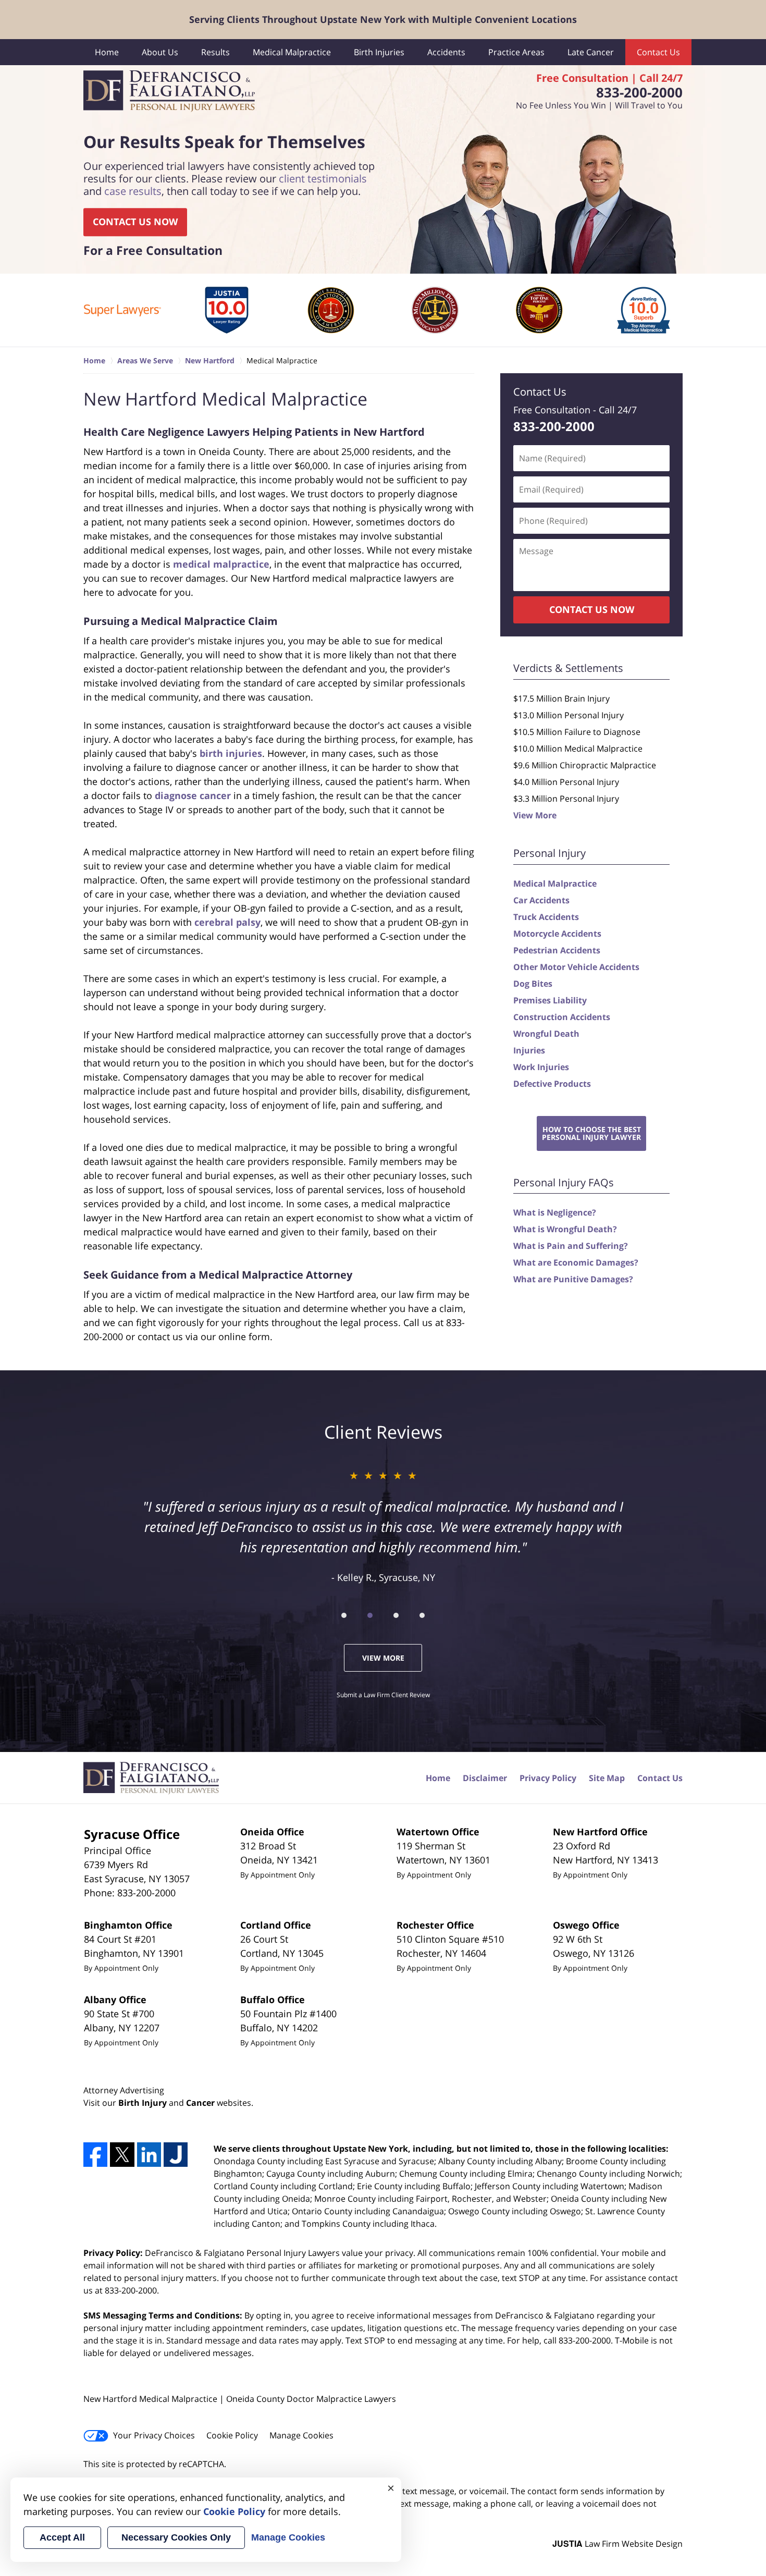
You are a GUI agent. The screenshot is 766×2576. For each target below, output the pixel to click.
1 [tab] (344, 1615)
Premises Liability (550, 1000)
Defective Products (552, 1084)
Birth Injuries (379, 52)
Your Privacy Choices (154, 2435)
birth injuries (231, 753)
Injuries (529, 1050)
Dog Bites (533, 984)
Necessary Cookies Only (176, 2537)
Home (107, 52)
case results (133, 192)
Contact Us (658, 52)
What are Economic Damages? (576, 1262)
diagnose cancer (193, 795)
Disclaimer (485, 1778)
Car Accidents (541, 900)
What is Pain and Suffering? (571, 1246)
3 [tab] (396, 1615)
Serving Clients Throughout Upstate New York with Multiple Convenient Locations (383, 19)
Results (215, 52)
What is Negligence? (555, 1212)
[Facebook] (95, 2154)
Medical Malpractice (292, 52)
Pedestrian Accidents (557, 950)
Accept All (62, 2537)
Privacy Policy (548, 1778)
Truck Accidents (546, 917)
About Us (160, 52)
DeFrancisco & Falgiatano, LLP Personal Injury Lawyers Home (169, 91)
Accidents (446, 52)
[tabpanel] (122, 310)
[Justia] (176, 2154)
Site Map (607, 1778)
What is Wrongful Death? (565, 1229)
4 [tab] (422, 1615)
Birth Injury (143, 2103)
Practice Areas (516, 52)
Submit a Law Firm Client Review (383, 1695)
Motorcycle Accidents (557, 934)
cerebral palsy (227, 922)
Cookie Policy (232, 2435)
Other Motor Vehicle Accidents (576, 967)
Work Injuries (541, 1067)
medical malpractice (221, 564)
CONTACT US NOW (135, 222)
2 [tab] (370, 1615)
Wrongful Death (546, 1034)
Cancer (200, 2103)
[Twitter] (122, 2154)
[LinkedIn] (149, 2154)
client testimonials (323, 179)
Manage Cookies (301, 2435)
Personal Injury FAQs (564, 1182)
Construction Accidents (562, 1017)
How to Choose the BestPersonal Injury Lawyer (591, 1133)
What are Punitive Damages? (573, 1279)
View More (535, 815)
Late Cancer (591, 52)
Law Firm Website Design (617, 2544)
